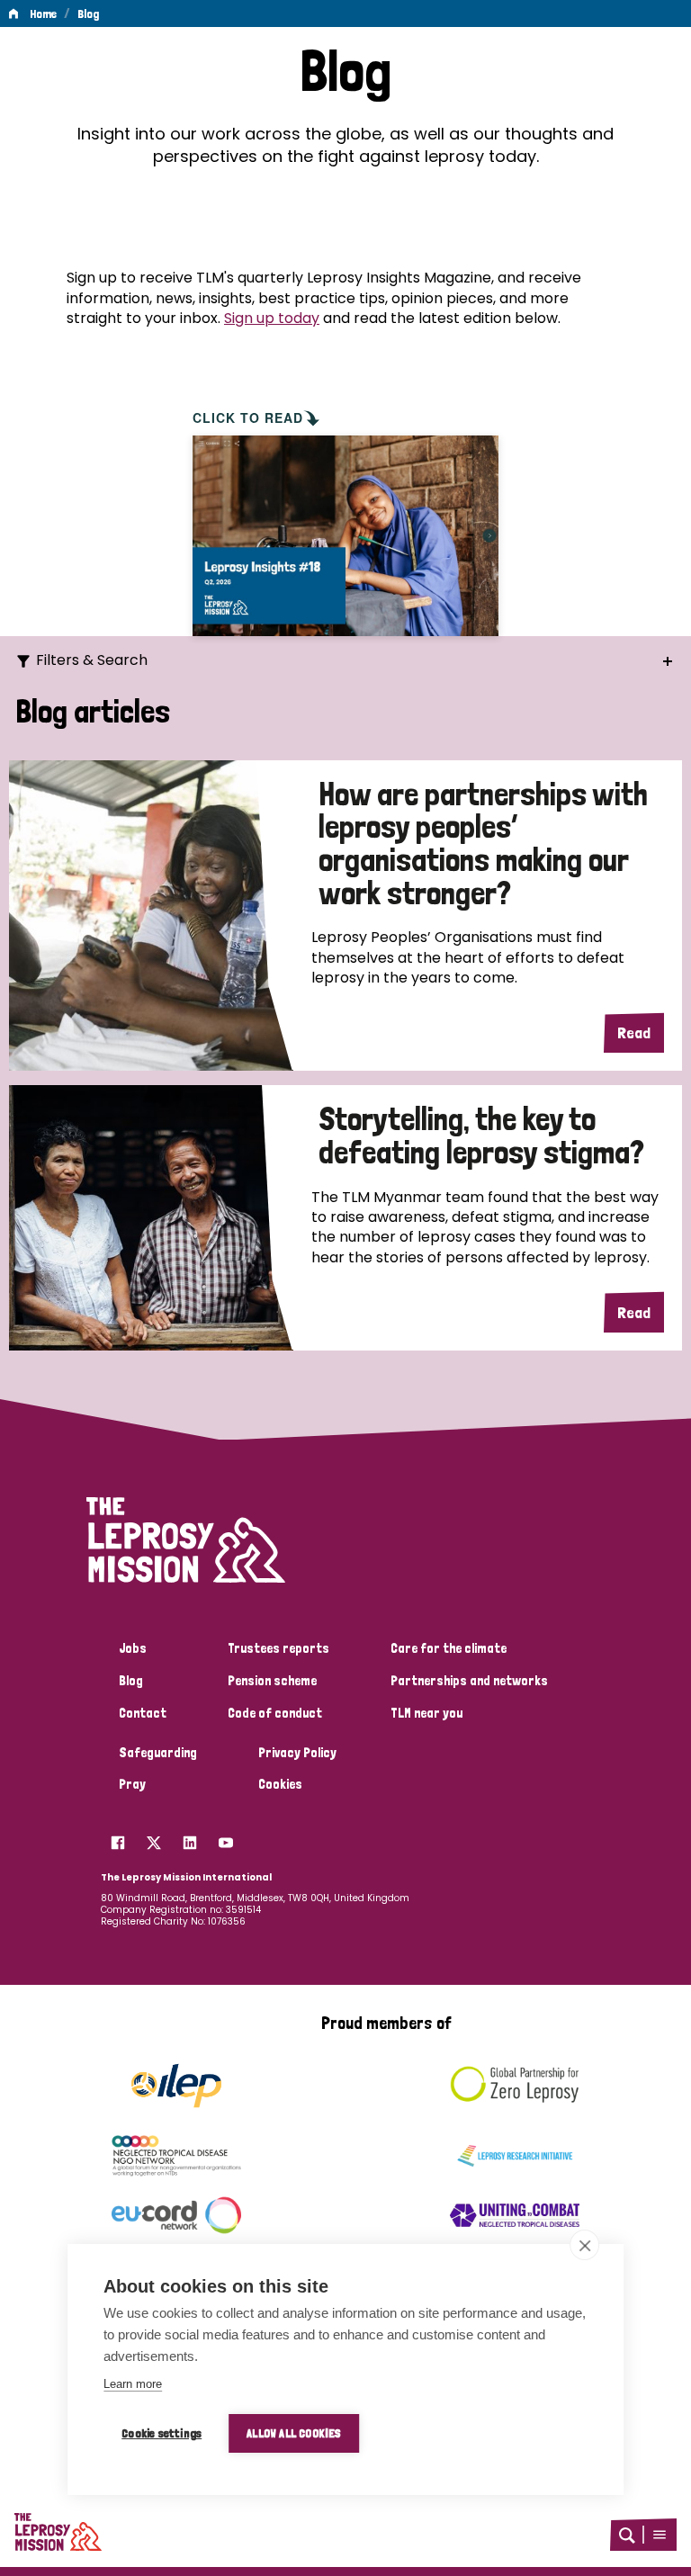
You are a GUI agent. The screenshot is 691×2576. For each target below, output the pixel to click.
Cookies (280, 1784)
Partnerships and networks (469, 1681)
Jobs (133, 1648)
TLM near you (426, 1713)
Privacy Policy (297, 1753)
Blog (88, 13)
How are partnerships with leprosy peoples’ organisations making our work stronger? (483, 844)
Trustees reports (278, 1648)
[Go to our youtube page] (226, 1838)
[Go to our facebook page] (118, 1838)
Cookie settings (162, 2433)
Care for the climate (449, 1648)
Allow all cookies (294, 2433)
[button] (660, 2535)
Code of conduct (275, 1713)
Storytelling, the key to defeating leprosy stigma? (481, 1136)
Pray (132, 1784)
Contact (143, 1713)
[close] (584, 2245)
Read (634, 1032)
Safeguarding (158, 1753)
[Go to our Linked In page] (190, 1838)
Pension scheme (272, 1681)
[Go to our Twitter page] (154, 1838)
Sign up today (272, 318)
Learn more (133, 2384)
